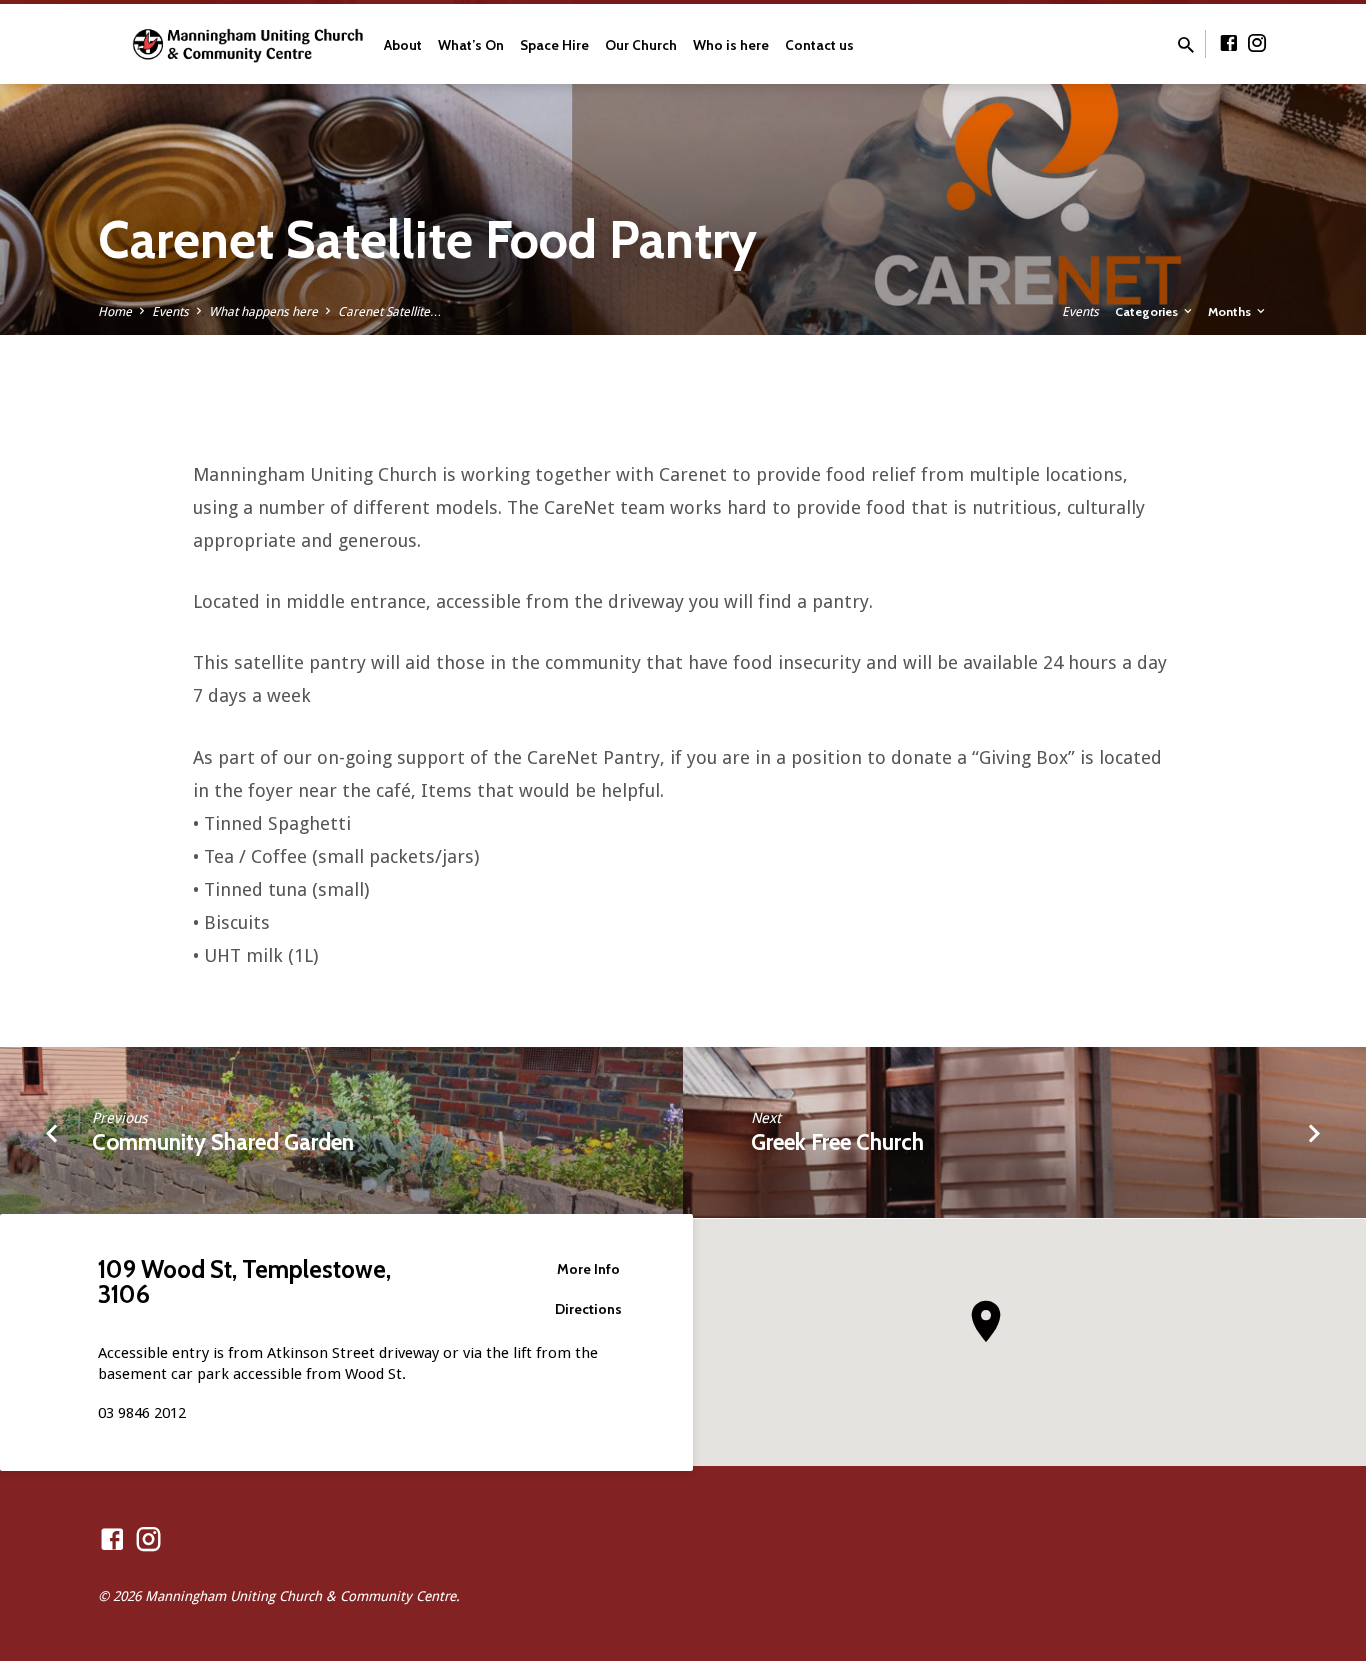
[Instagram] (1257, 43)
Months (1231, 311)
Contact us (819, 45)
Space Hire (554, 45)
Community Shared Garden (223, 1142)
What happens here (263, 311)
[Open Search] (1186, 45)
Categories (1148, 311)
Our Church (641, 45)
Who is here (731, 45)
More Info (588, 1269)
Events (170, 311)
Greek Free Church (837, 1142)
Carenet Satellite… (390, 311)
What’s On (471, 45)
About (403, 45)
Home (115, 311)
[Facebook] (1229, 43)
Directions (588, 1309)
